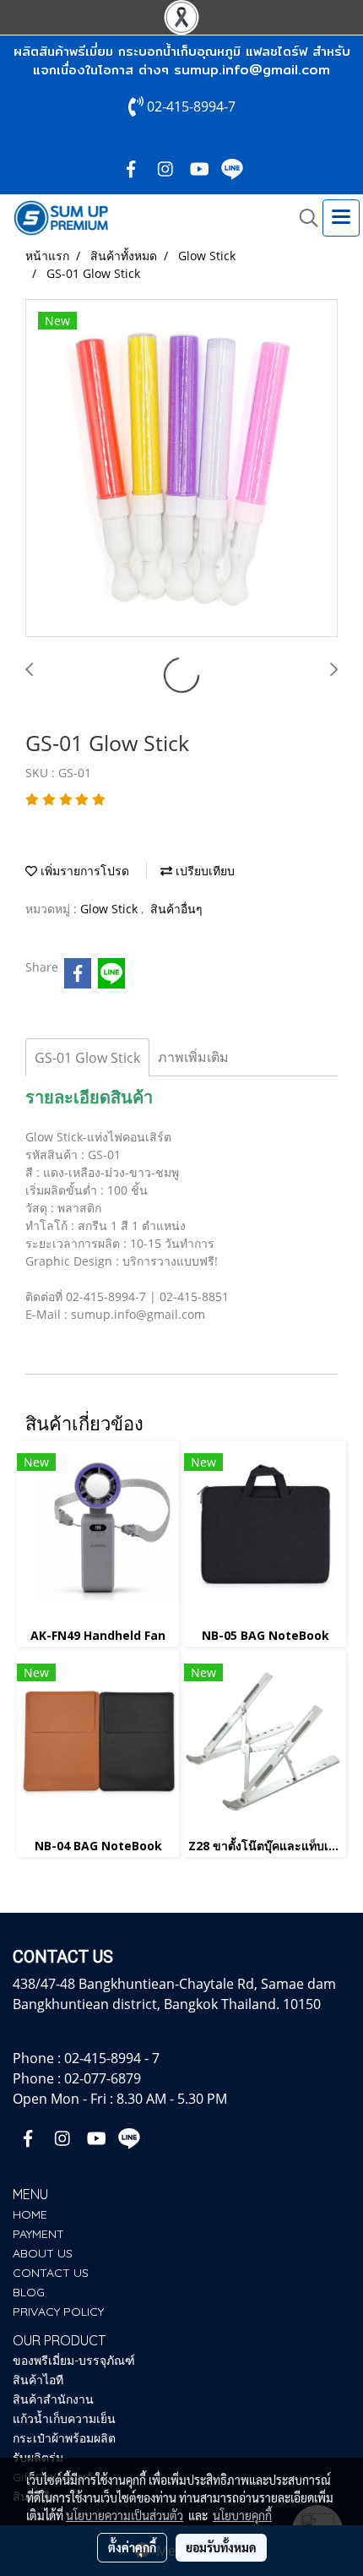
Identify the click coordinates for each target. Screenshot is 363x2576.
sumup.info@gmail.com (252, 70)
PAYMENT (38, 2234)
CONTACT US (51, 2273)
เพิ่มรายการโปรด (83, 871)
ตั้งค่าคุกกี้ (132, 2547)
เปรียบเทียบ (203, 871)
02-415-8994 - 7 (112, 2058)
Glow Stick (111, 909)
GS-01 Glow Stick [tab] (87, 1058)
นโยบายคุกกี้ (242, 2515)
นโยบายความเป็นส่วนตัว (125, 2515)
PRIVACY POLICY (58, 2312)
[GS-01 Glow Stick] (181, 469)
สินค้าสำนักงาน (53, 2399)
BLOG (29, 2292)
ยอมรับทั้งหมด (221, 2547)
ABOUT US (43, 2253)
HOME (30, 2214)
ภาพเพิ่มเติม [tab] (193, 1057)
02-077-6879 (103, 2078)
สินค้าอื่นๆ (176, 909)
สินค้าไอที (38, 2380)
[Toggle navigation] (341, 218)
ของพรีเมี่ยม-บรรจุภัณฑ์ (74, 2361)
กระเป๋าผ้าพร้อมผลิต (64, 2438)
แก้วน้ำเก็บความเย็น (64, 2419)
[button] (303, 218)
